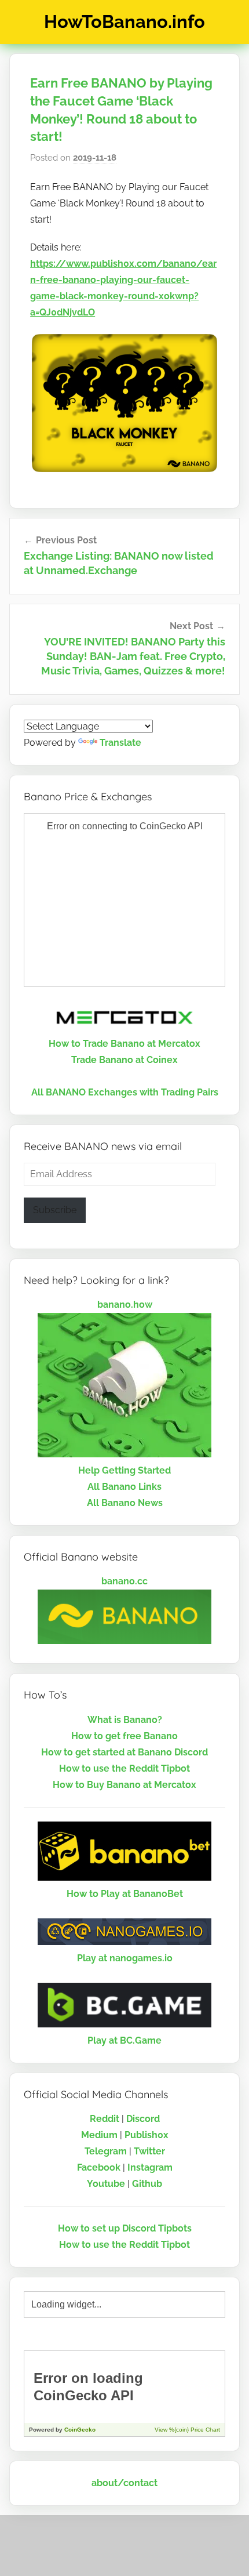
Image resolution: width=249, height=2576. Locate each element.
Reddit (105, 2119)
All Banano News (125, 1503)
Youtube (106, 2184)
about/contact (124, 2483)
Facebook (99, 2167)
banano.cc (124, 1581)
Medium (99, 2135)
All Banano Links (124, 1487)
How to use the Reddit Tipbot (124, 1768)
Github (147, 2184)
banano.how (125, 1305)
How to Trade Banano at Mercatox (124, 1044)
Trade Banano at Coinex (124, 1060)
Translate (120, 743)
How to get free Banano (124, 1736)
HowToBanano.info (124, 21)
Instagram (150, 2167)
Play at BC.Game (124, 2040)
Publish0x (147, 2135)
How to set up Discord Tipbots (125, 2228)
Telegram (106, 2151)
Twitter (149, 2151)
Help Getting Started (124, 1470)
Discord (143, 2119)
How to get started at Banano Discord (124, 1752)
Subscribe (55, 1210)
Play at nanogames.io (125, 1958)
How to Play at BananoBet (125, 1894)
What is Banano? (125, 1720)
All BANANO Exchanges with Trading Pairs (125, 1092)
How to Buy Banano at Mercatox (124, 1785)
